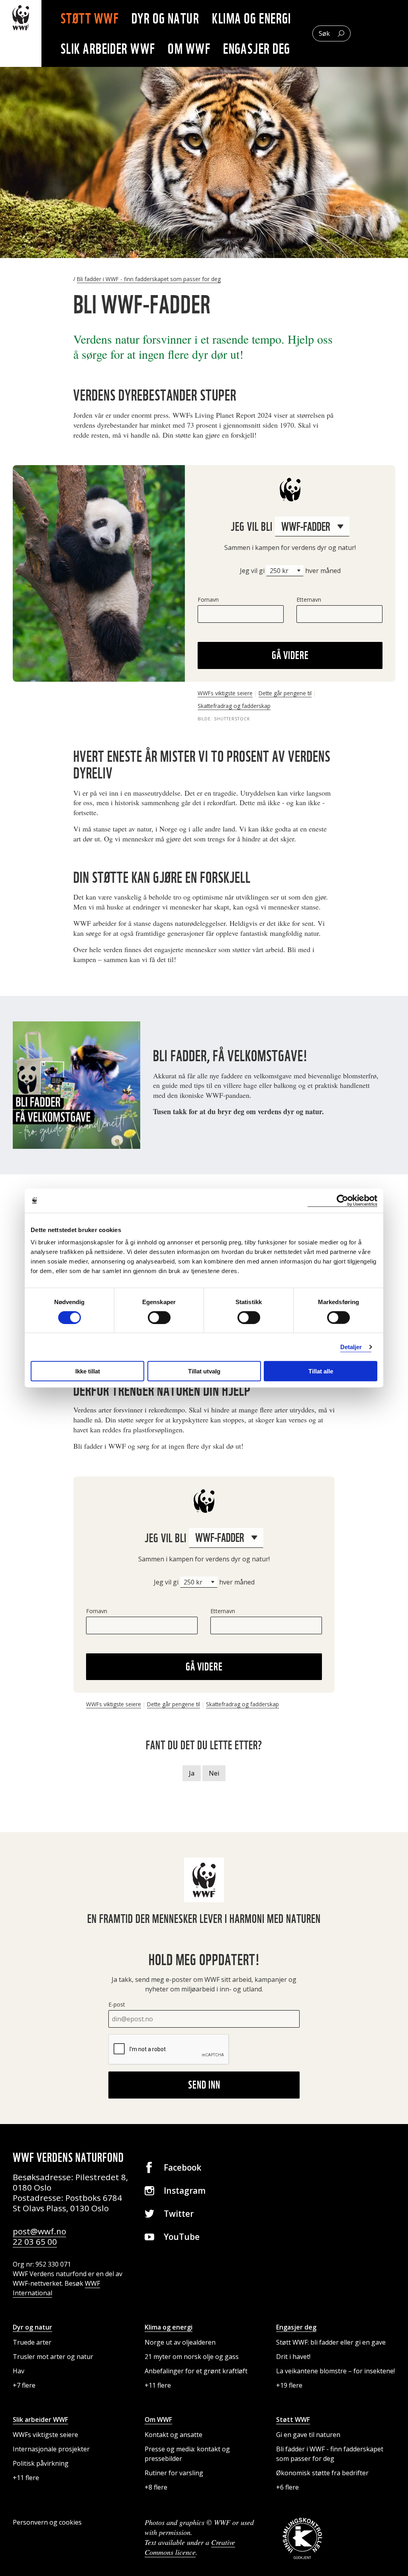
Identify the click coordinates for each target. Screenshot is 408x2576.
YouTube (182, 2237)
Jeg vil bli (253, 526)
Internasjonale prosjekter (51, 2449)
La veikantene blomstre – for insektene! (335, 2371)
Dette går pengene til (285, 693)
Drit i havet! (293, 2357)
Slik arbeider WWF (108, 49)
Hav (19, 2371)
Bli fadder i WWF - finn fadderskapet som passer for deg (149, 279)
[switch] (159, 1317)
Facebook (182, 2167)
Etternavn (309, 600)
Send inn (204, 2085)
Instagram (185, 2191)
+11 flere (158, 2385)
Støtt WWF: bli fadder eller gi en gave (331, 2342)
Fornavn (208, 600)
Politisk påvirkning (41, 2463)
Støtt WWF (90, 18)
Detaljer (351, 1347)
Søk (324, 33)
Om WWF (189, 49)
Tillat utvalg (204, 1371)
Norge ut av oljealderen (180, 2342)
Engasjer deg (257, 49)
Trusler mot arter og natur (53, 2357)
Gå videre (290, 655)
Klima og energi (252, 18)
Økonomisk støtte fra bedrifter (322, 2473)
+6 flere (287, 2487)
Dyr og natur (165, 18)
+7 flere (24, 2385)
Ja (192, 1773)
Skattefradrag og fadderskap (234, 706)
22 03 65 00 (35, 2242)
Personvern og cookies (47, 2522)
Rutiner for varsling (174, 2473)
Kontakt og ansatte (174, 2435)
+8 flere (156, 2487)
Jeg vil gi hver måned (290, 571)
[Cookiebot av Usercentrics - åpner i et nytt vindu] (342, 1200)
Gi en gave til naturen (308, 2435)
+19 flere (289, 2385)
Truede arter (32, 2342)
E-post (117, 2004)
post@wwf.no (39, 2231)
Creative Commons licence (190, 2547)
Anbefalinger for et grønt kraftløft (196, 2371)
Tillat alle (321, 1371)
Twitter (179, 2214)
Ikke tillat (88, 1371)
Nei (214, 1773)
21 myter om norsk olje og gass (192, 2357)
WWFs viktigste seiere (225, 693)
